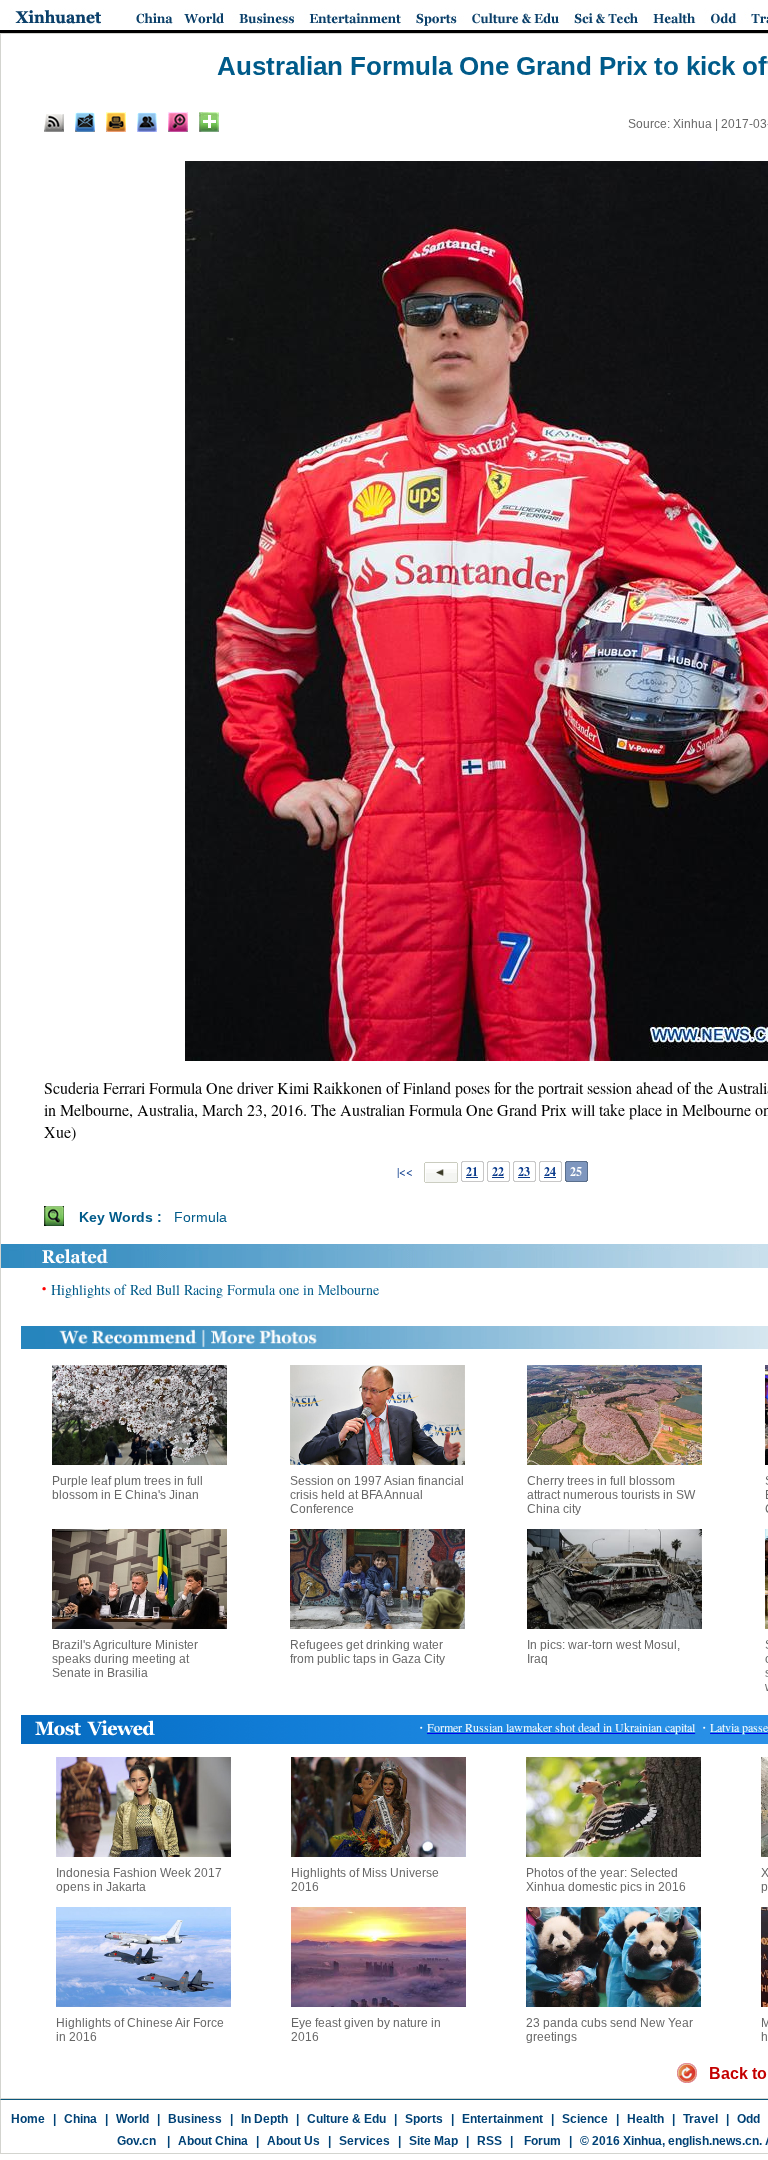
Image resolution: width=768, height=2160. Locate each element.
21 (472, 1171)
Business (195, 2119)
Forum (541, 2141)
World (132, 2119)
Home (28, 2119)
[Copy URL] (147, 122)
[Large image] (178, 122)
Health (645, 2119)
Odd (748, 2119)
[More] (209, 122)
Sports (424, 2119)
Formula (200, 1217)
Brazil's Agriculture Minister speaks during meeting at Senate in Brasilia (125, 1659)
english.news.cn (713, 2141)
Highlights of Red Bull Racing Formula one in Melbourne (215, 1289)
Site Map (433, 2141)
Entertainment (502, 2119)
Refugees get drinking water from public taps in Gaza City (367, 1652)
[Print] (116, 122)
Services (364, 2141)
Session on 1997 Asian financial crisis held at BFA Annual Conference (377, 1495)
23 (524, 1171)
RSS (489, 2141)
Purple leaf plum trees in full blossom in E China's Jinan (127, 1488)
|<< (405, 1171)
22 (498, 1171)
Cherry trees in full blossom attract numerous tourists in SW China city (611, 1495)
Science (585, 2119)
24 (550, 1171)
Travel (700, 2119)
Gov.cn (136, 2141)
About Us (293, 2141)
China (80, 2119)
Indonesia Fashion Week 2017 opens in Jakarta (139, 1880)
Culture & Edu (346, 2119)
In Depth (264, 2119)
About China (213, 2141)
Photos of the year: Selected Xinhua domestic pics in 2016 (606, 1880)
